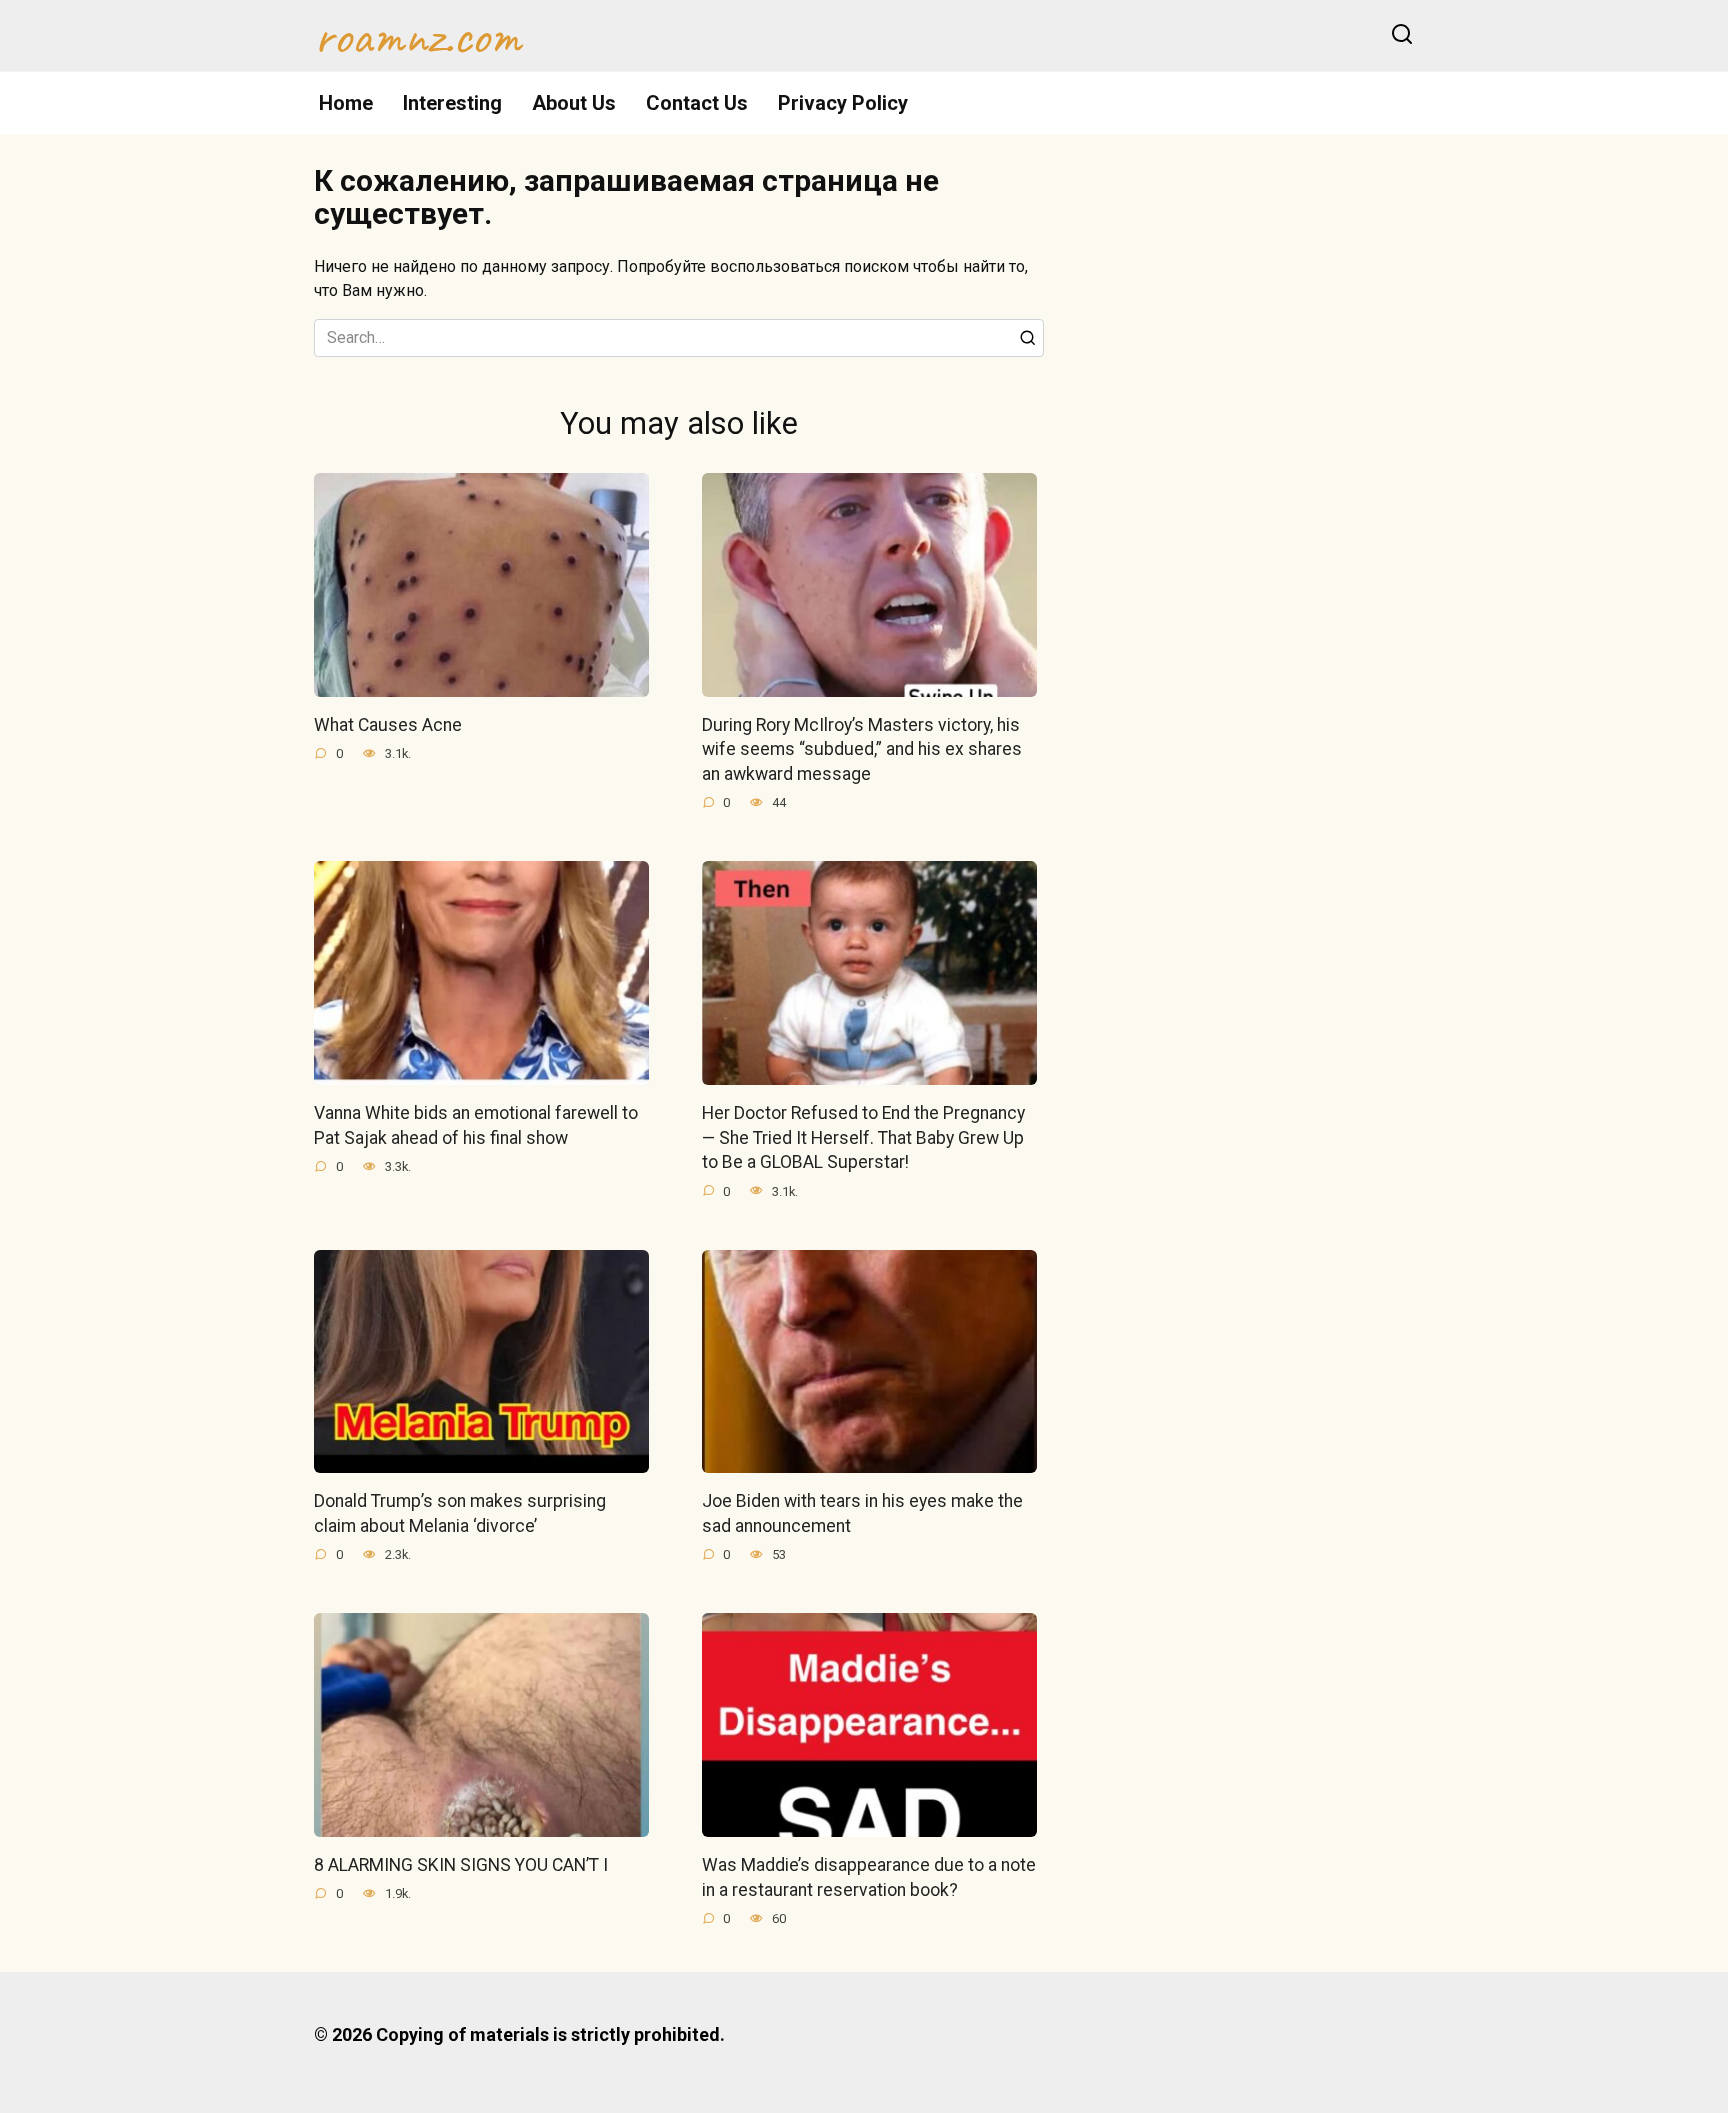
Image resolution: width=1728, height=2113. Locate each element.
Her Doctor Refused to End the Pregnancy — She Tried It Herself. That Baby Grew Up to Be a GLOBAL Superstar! (863, 1137)
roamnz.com (417, 36)
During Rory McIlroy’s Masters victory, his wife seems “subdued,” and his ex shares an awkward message (862, 749)
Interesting (452, 103)
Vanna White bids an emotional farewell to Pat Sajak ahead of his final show (476, 1125)
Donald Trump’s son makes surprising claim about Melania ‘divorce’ (460, 1513)
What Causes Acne (388, 725)
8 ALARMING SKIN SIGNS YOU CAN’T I (461, 1865)
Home (346, 103)
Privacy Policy (843, 103)
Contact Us (697, 103)
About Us (574, 103)
